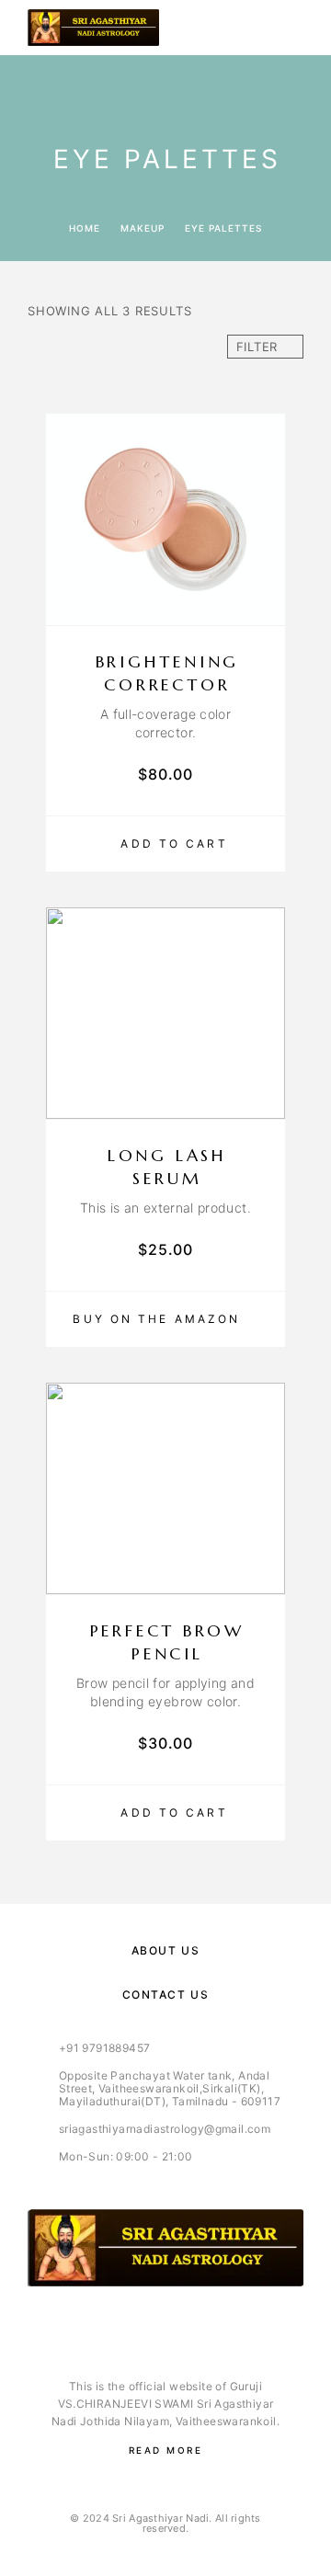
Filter (257, 347)
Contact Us (166, 1995)
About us (165, 1950)
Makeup (143, 228)
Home (85, 228)
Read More (166, 2450)
